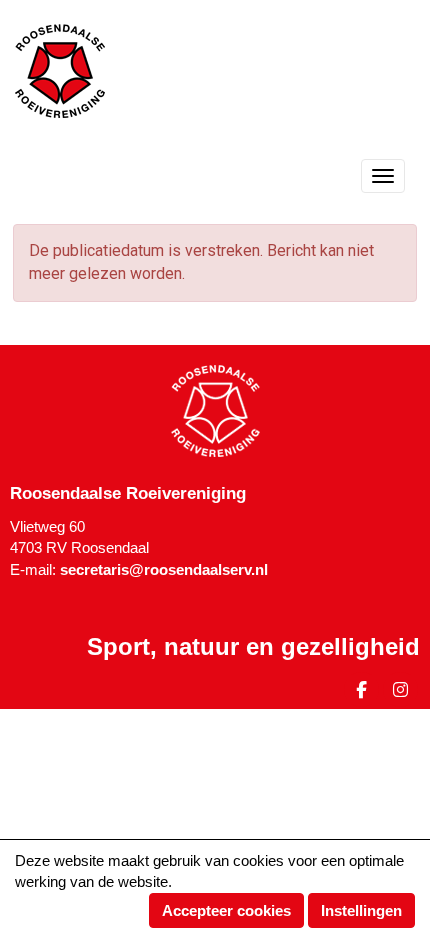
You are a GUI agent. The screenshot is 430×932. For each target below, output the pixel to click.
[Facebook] (361, 693)
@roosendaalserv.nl (164, 569)
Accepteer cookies (226, 910)
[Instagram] (400, 693)
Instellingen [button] (361, 910)
